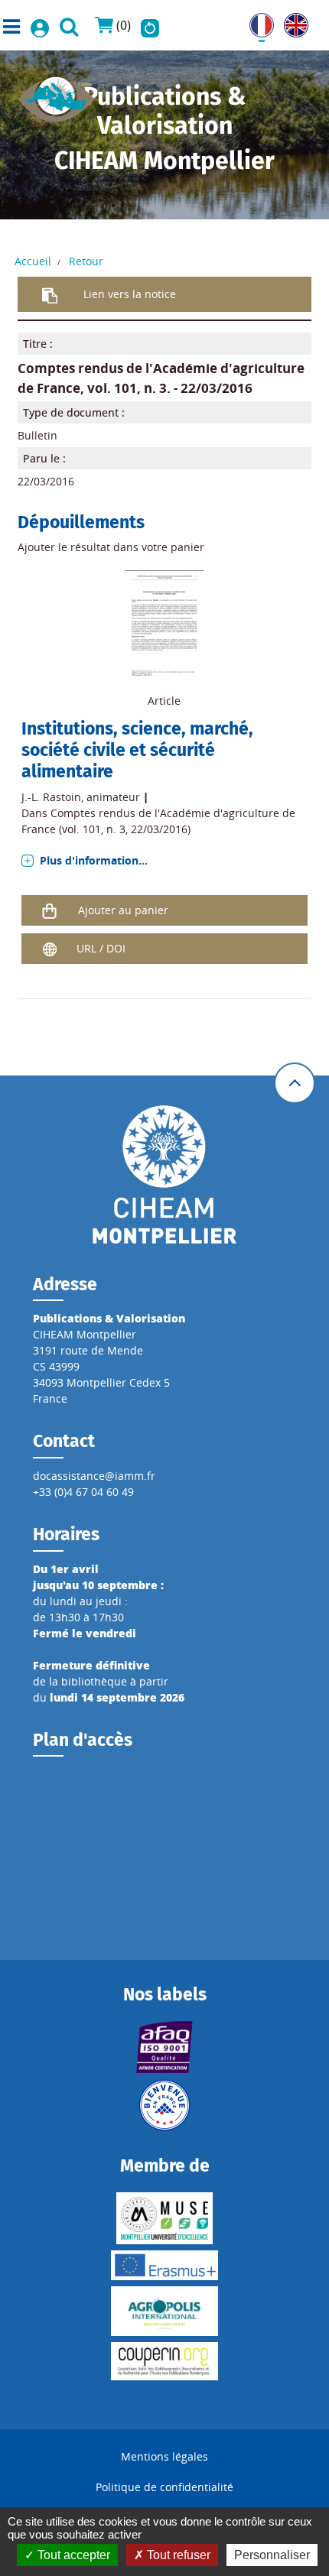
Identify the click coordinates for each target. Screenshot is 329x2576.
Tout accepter (72, 2555)
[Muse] (164, 2218)
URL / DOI (101, 948)
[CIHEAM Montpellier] (164, 1173)
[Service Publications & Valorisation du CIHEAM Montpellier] (57, 94)
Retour (86, 261)
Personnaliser (272, 2555)
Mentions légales (164, 2456)
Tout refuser (177, 2555)
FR (256, 21)
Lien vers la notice (130, 294)
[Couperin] (164, 2361)
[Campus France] (164, 2105)
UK (291, 21)
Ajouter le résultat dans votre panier (111, 547)
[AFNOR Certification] (164, 2047)
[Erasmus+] (164, 2265)
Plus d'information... (94, 860)
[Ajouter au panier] (50, 910)
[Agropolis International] (164, 2311)
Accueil (33, 261)
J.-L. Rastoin (51, 797)
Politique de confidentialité (164, 2487)
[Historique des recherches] (150, 25)
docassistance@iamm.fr (94, 1476)
